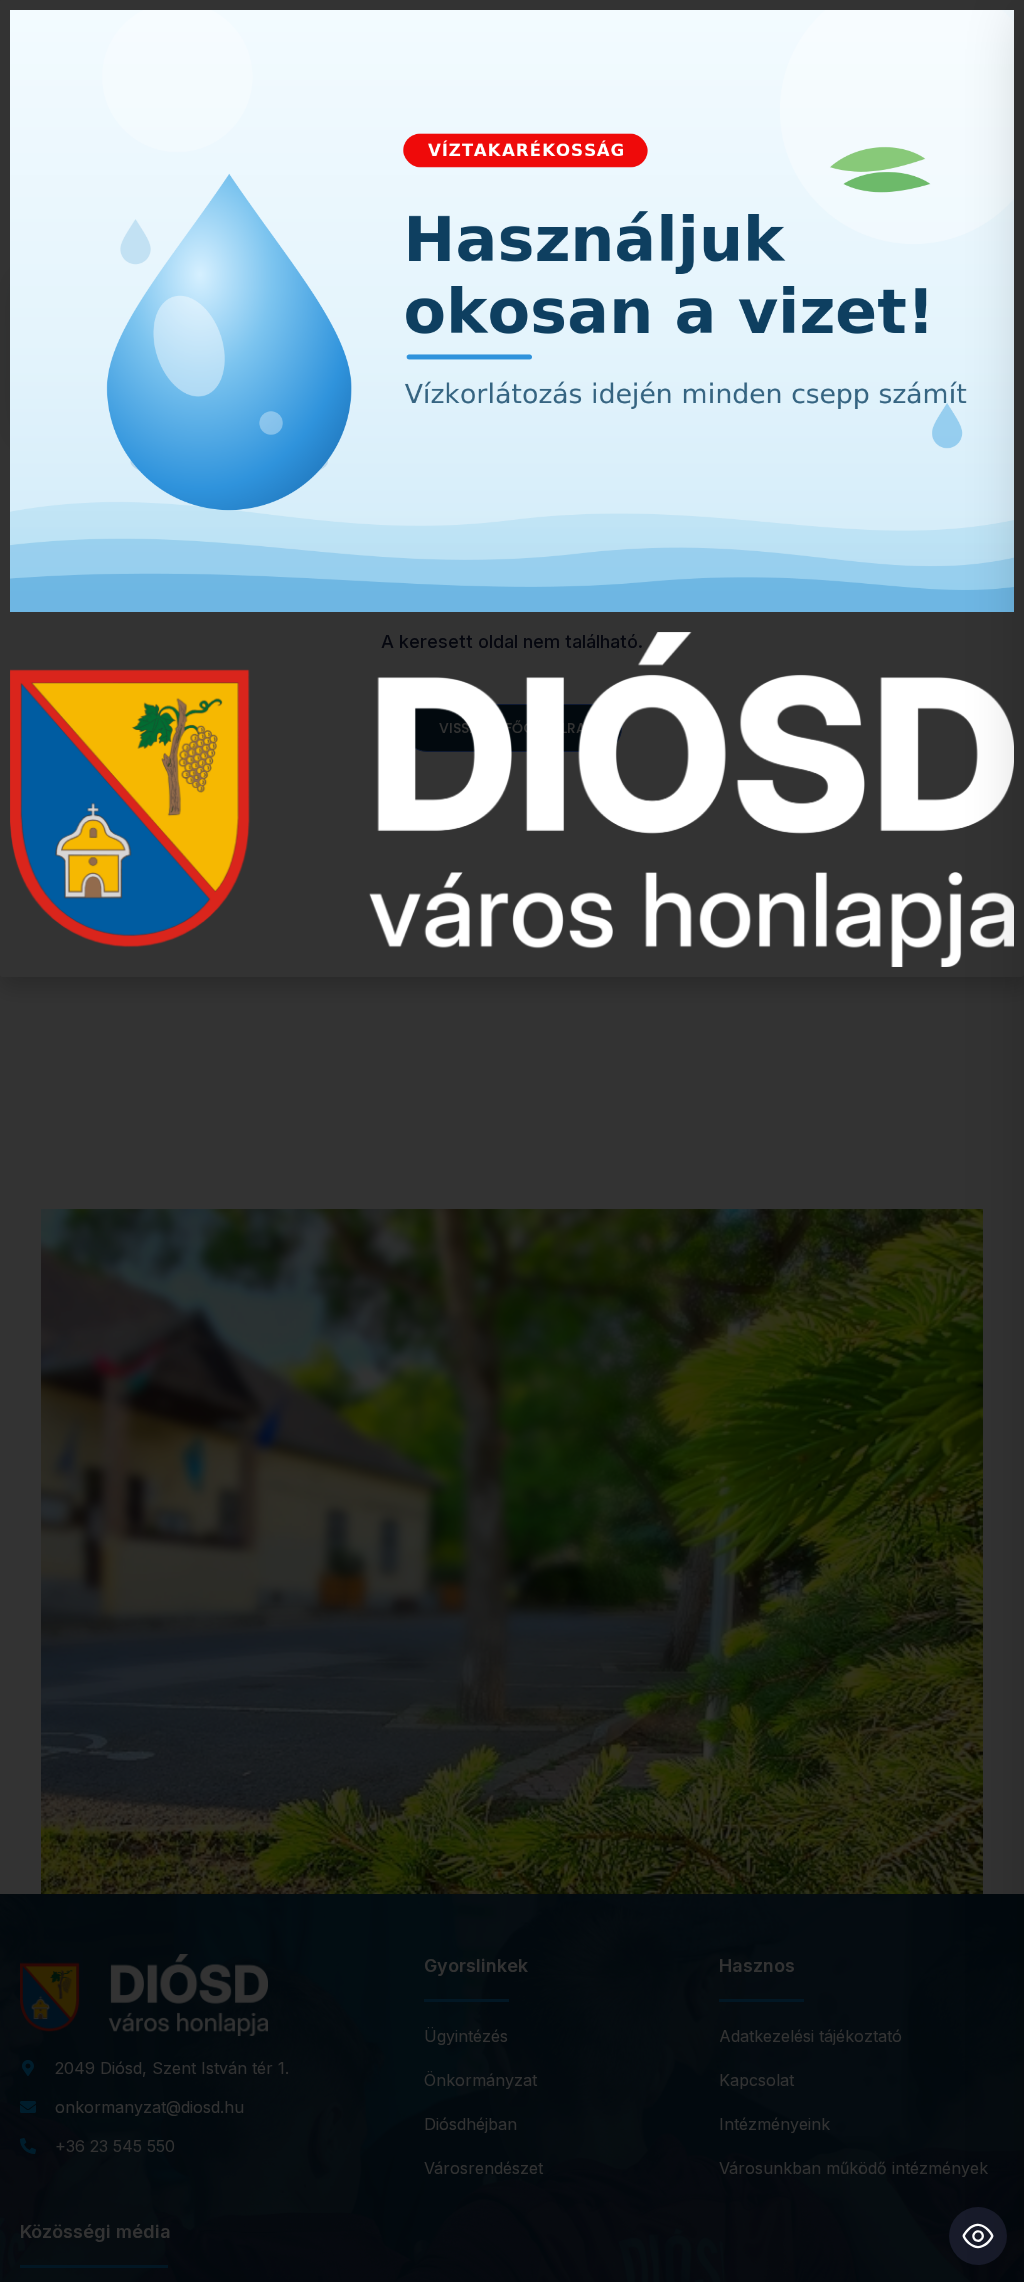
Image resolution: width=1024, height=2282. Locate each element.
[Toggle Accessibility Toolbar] (978, 2236)
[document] (512, 1141)
